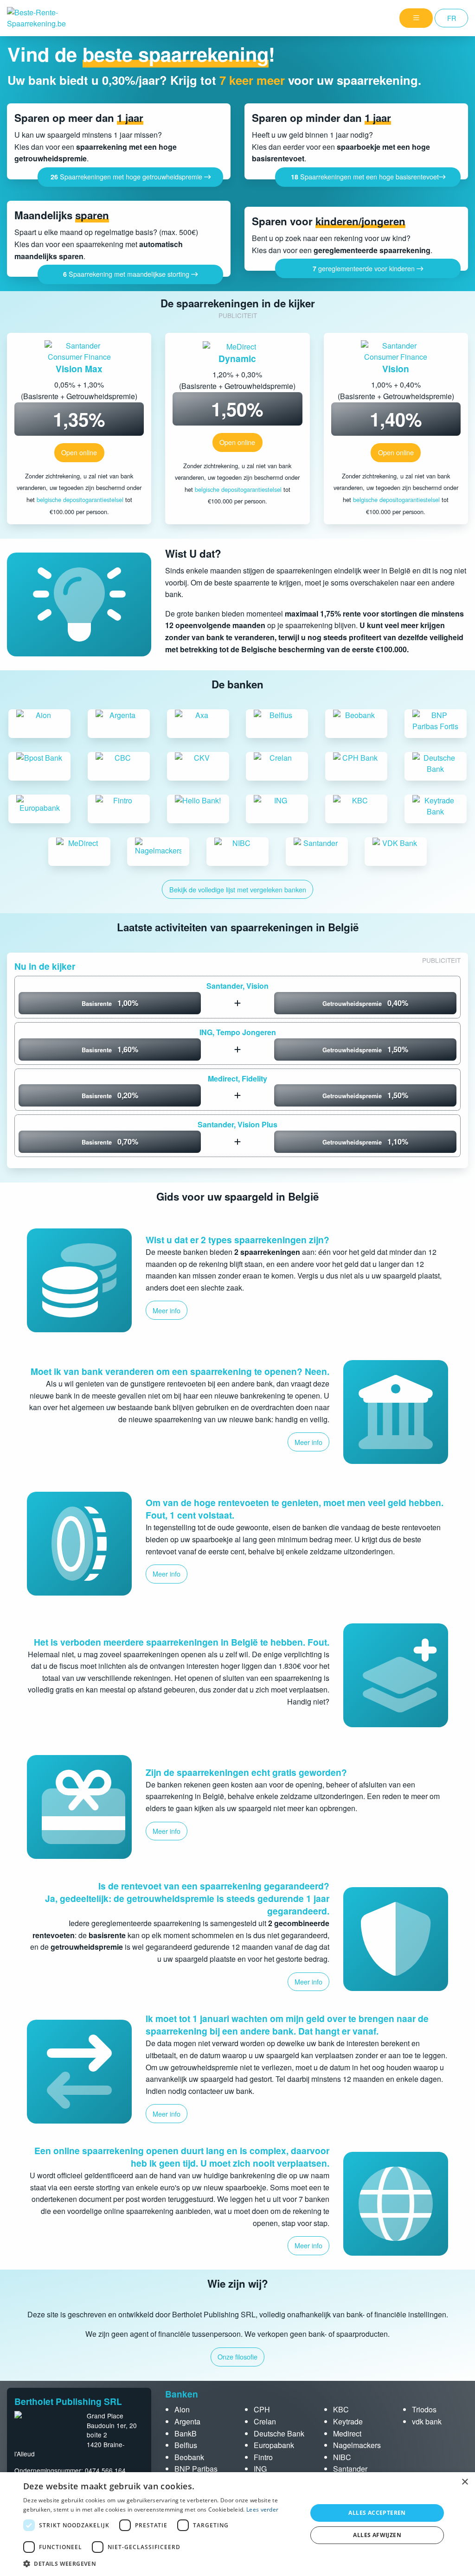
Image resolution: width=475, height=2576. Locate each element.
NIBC (342, 2457)
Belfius (186, 2445)
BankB (186, 2433)
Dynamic (237, 358)
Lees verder (262, 2509)
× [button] (465, 2482)
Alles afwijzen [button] (377, 2535)
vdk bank (427, 2421)
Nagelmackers (357, 2445)
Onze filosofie (237, 2357)
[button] (161, 2563)
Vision (396, 369)
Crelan (265, 2421)
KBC (341, 2409)
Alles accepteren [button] (377, 2513)
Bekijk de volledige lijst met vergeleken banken (238, 889)
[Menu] (416, 18)
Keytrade (348, 2421)
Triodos (424, 2409)
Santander (350, 2469)
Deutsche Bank (279, 2433)
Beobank (189, 2457)
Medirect (347, 2433)
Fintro (263, 2457)
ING (260, 2469)
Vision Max (79, 369)
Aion (182, 2409)
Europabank (274, 2445)
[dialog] (237, 2524)
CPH (262, 2409)
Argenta (187, 2421)
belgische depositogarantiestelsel (80, 499)
